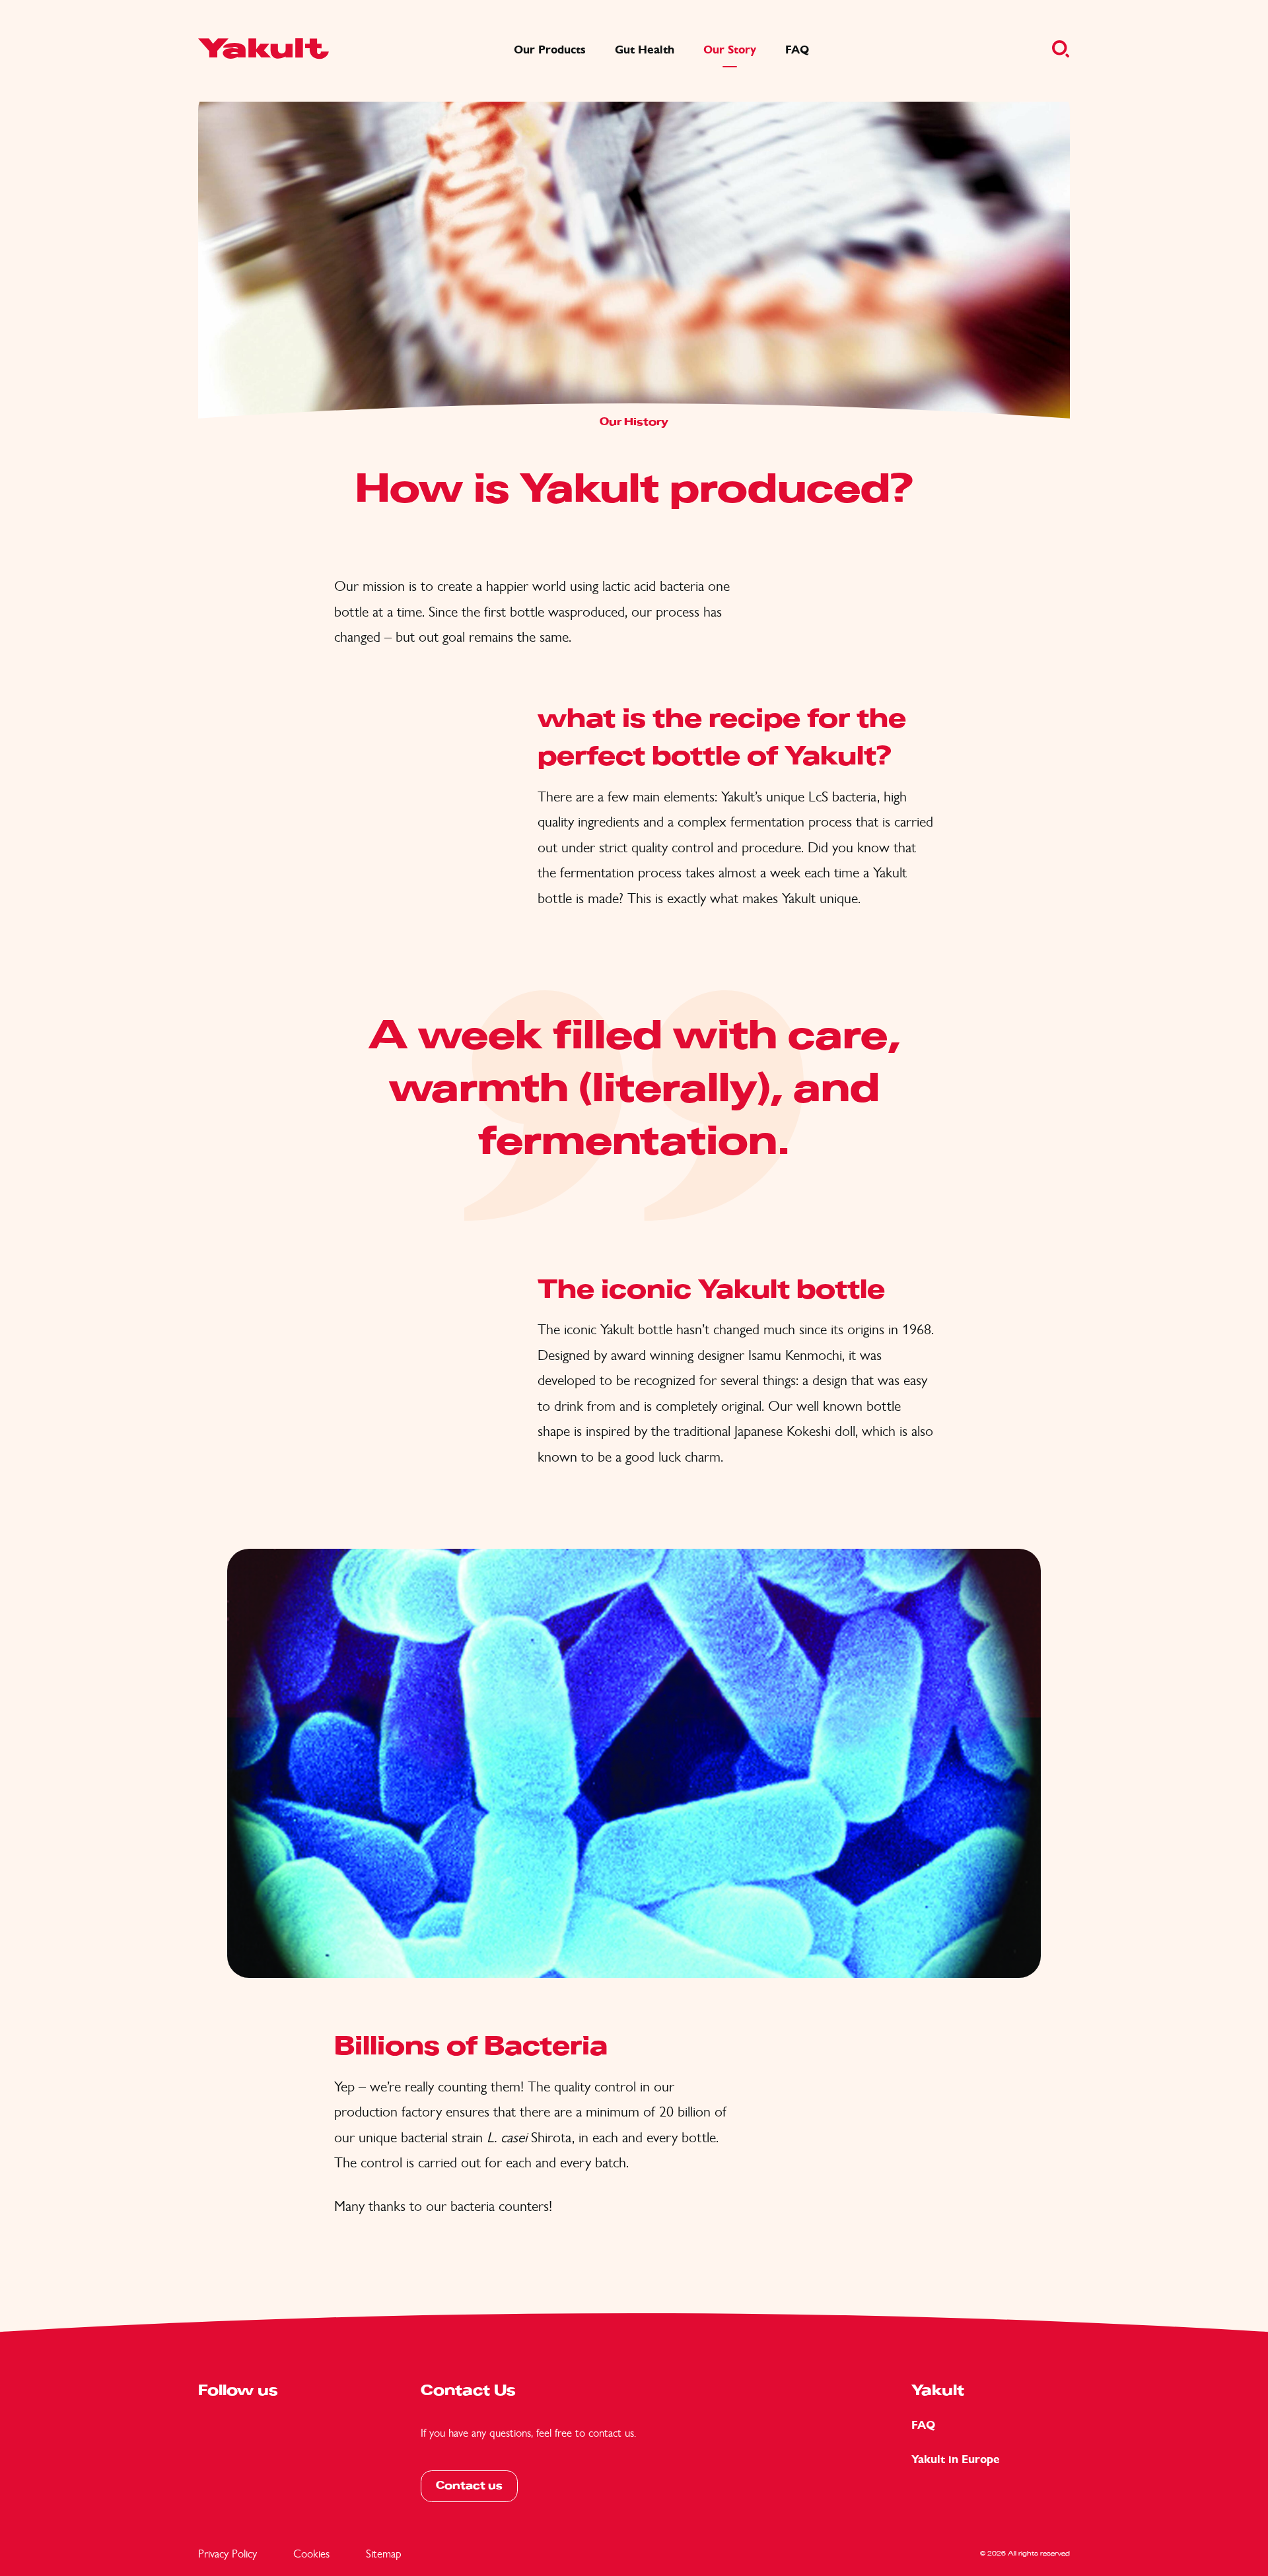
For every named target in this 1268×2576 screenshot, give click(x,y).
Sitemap (384, 2554)
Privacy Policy (228, 2554)
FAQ (923, 2425)
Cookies (311, 2554)
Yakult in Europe (956, 2459)
